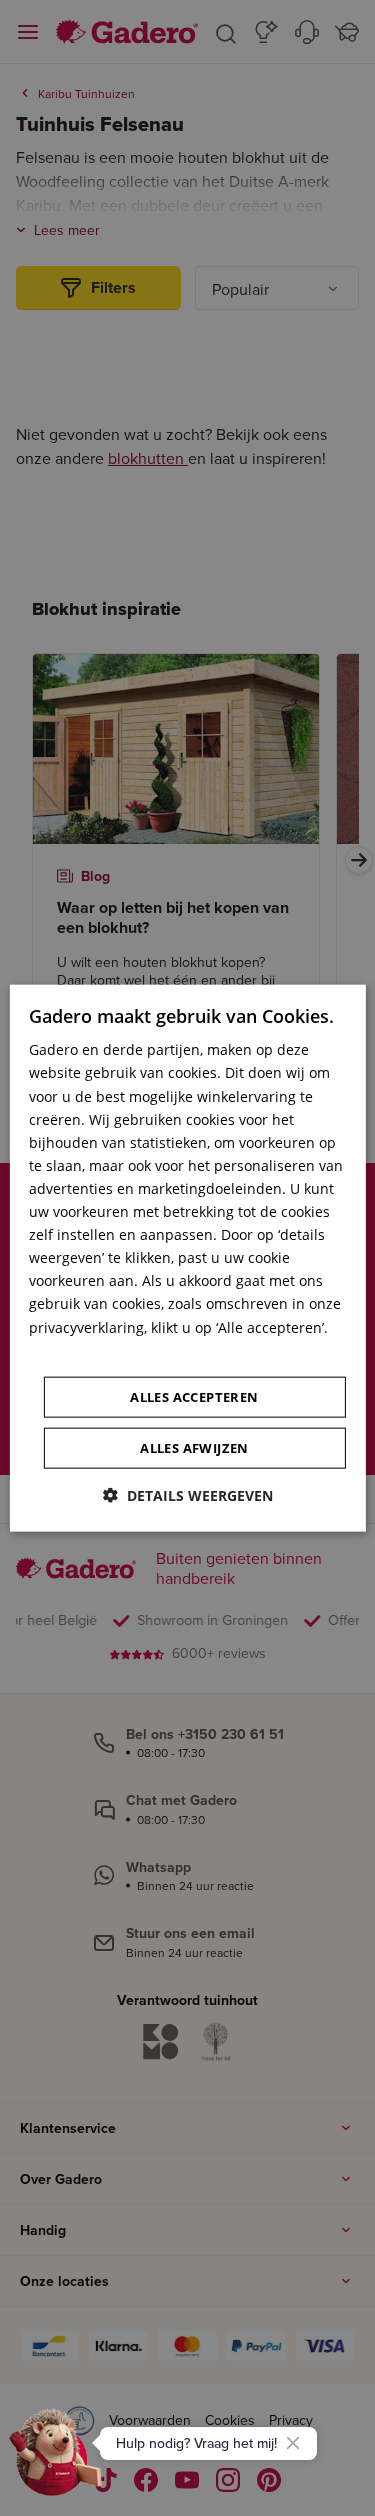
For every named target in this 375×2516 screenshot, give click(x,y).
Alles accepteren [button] (194, 1396)
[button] (188, 1494)
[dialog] (187, 1258)
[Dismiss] (293, 2443)
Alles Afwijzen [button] (194, 1447)
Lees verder (68, 1349)
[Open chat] (56, 2460)
